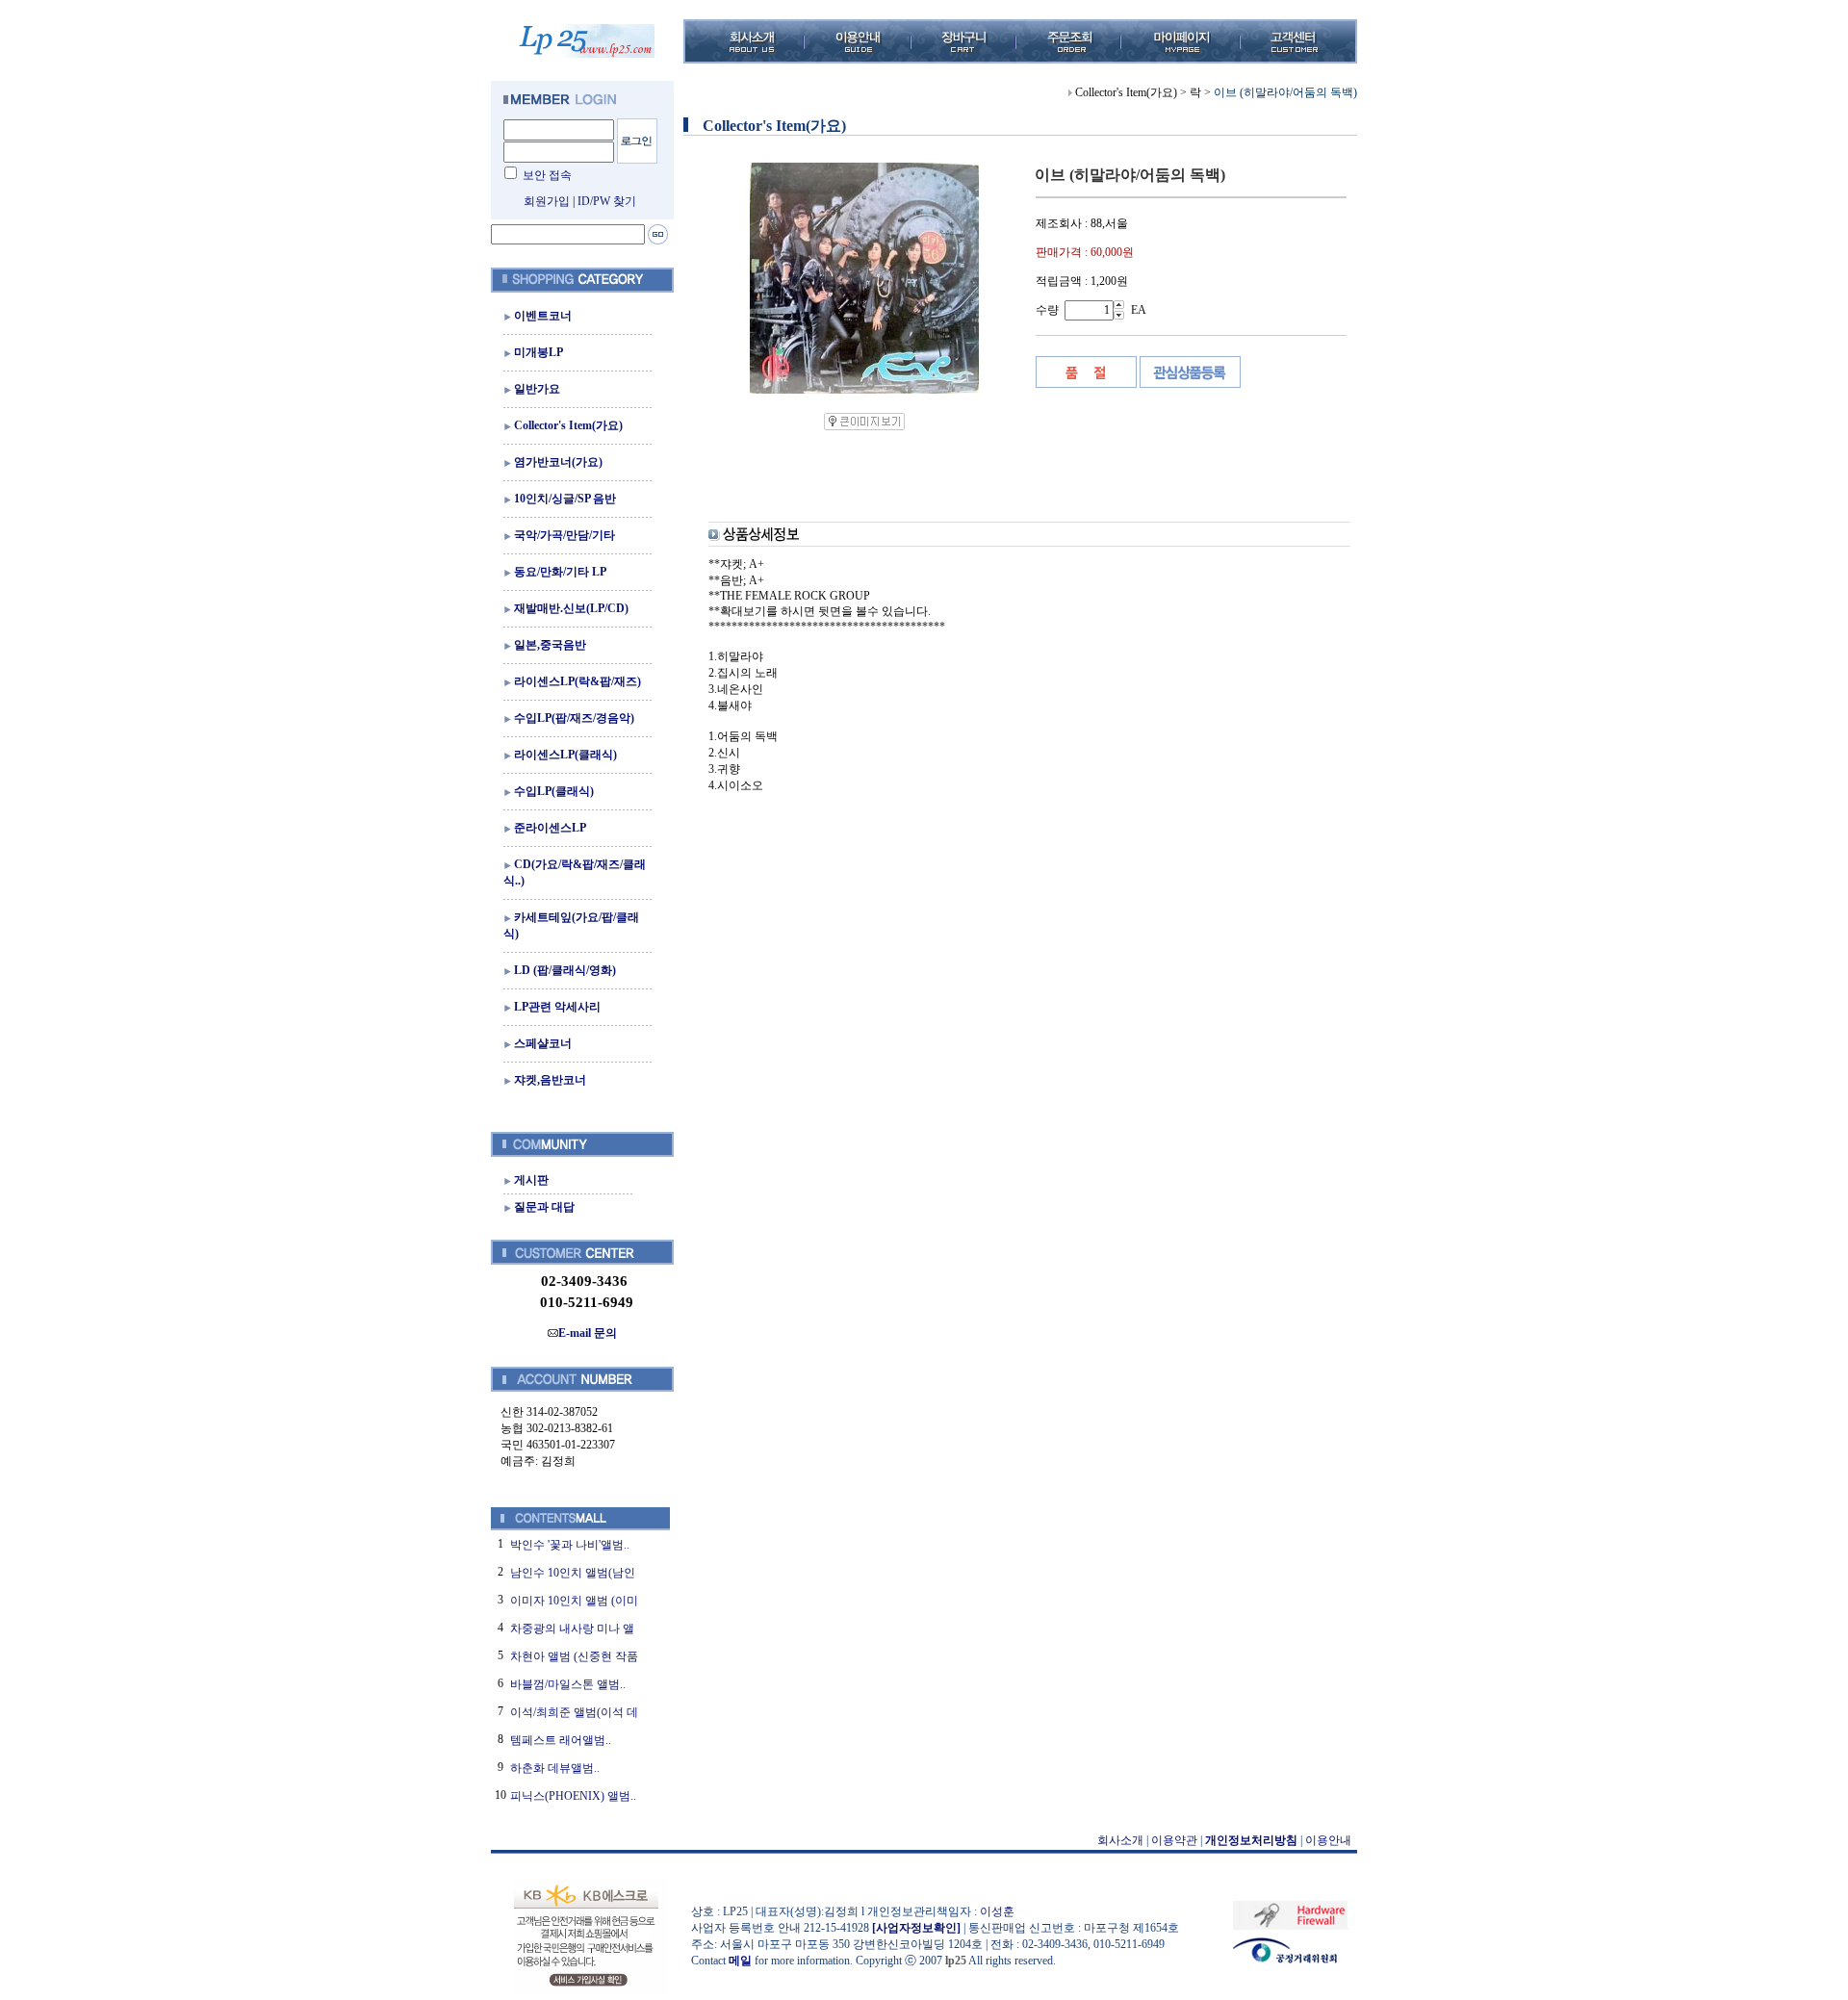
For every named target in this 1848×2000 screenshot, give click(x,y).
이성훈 (997, 1911)
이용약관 (1174, 1840)
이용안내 (1328, 1840)
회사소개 (1120, 1840)
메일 (740, 1961)
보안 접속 (547, 175)
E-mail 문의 (588, 1333)
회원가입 (547, 201)
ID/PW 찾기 (607, 201)
